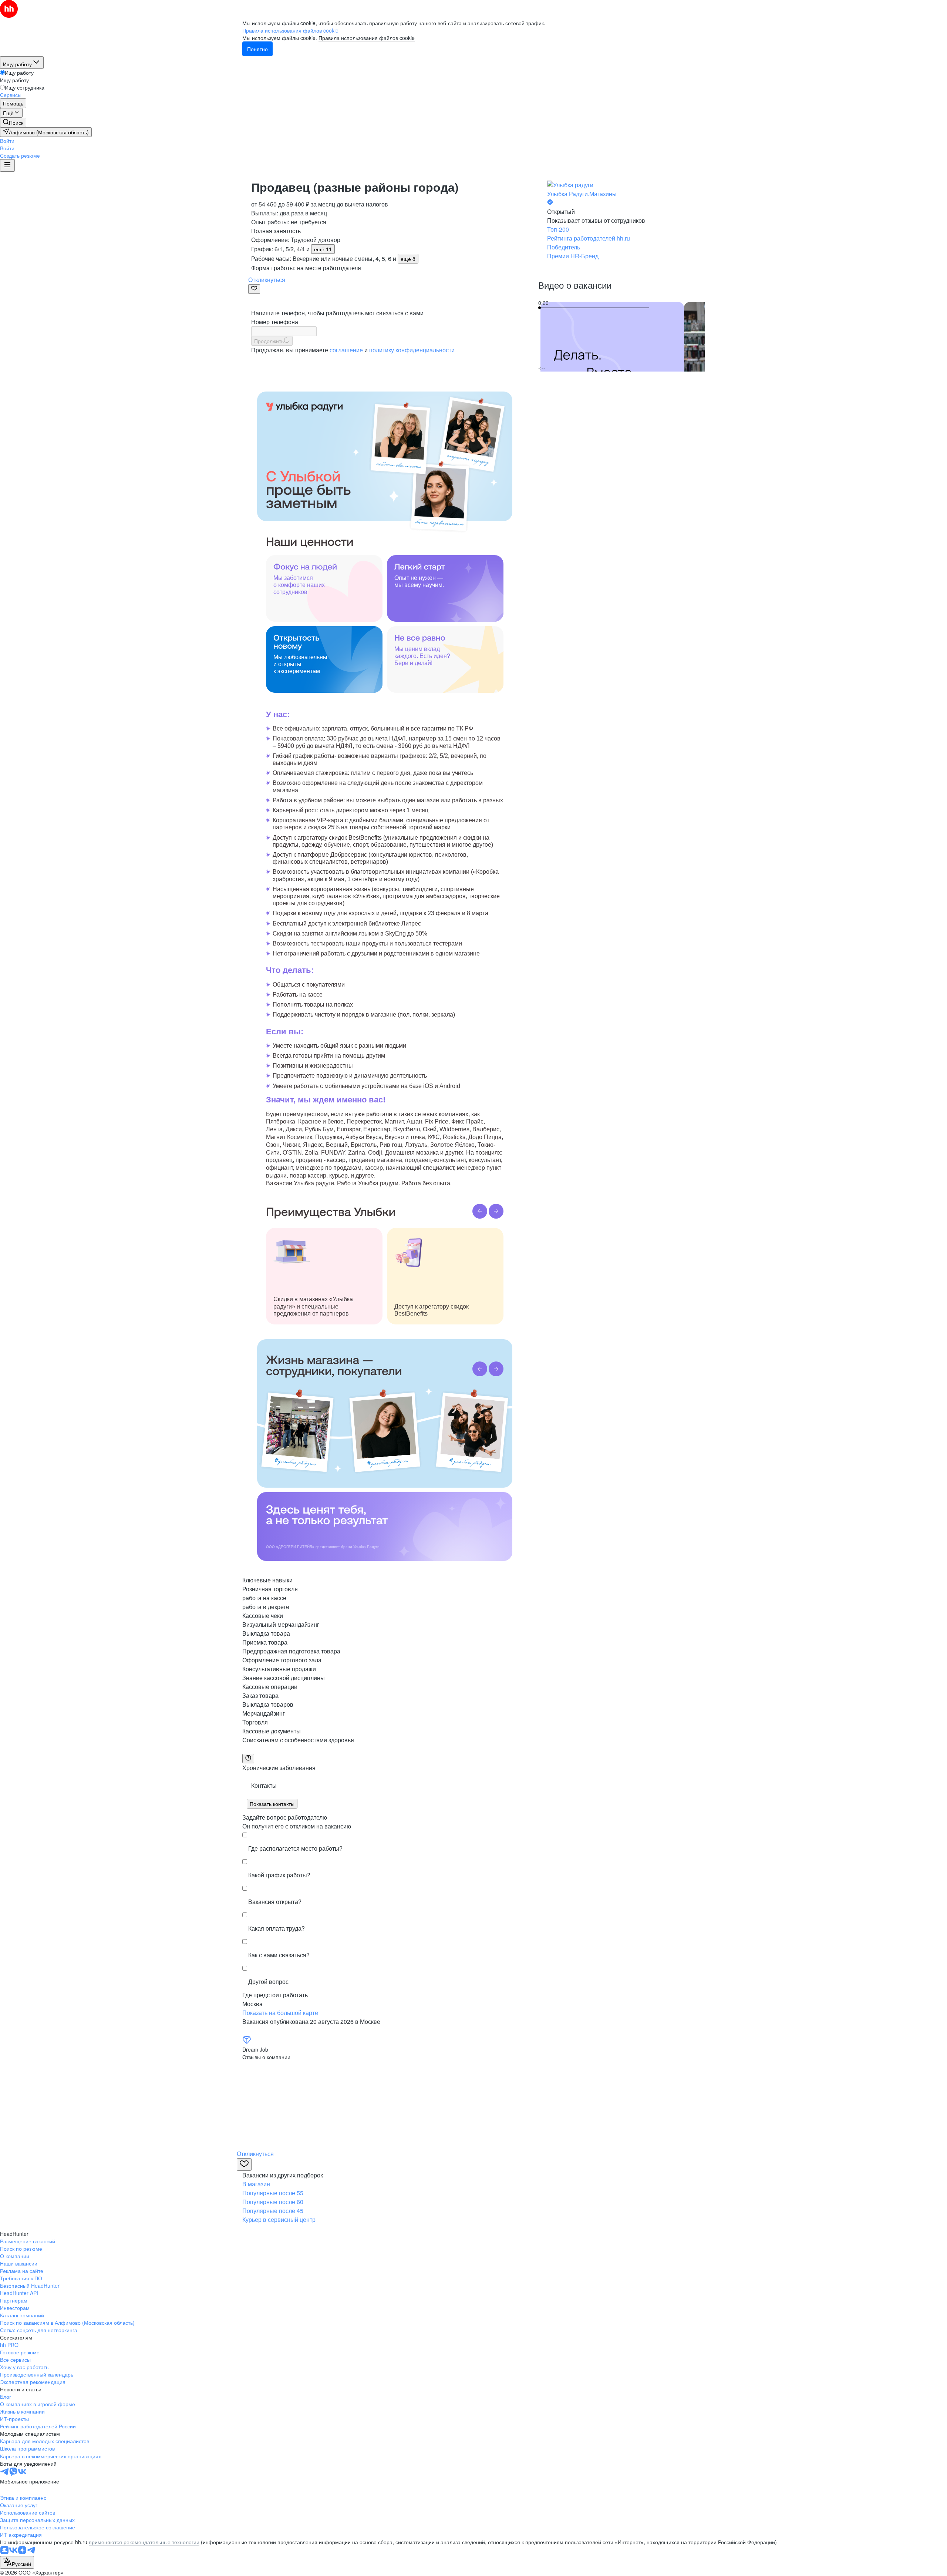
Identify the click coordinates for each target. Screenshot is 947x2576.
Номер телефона (275, 322)
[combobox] (17, 2562)
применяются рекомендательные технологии (144, 2542)
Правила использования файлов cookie (367, 38)
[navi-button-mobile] (7, 165)
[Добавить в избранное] (254, 289)
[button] (7, 141)
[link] (13, 122)
